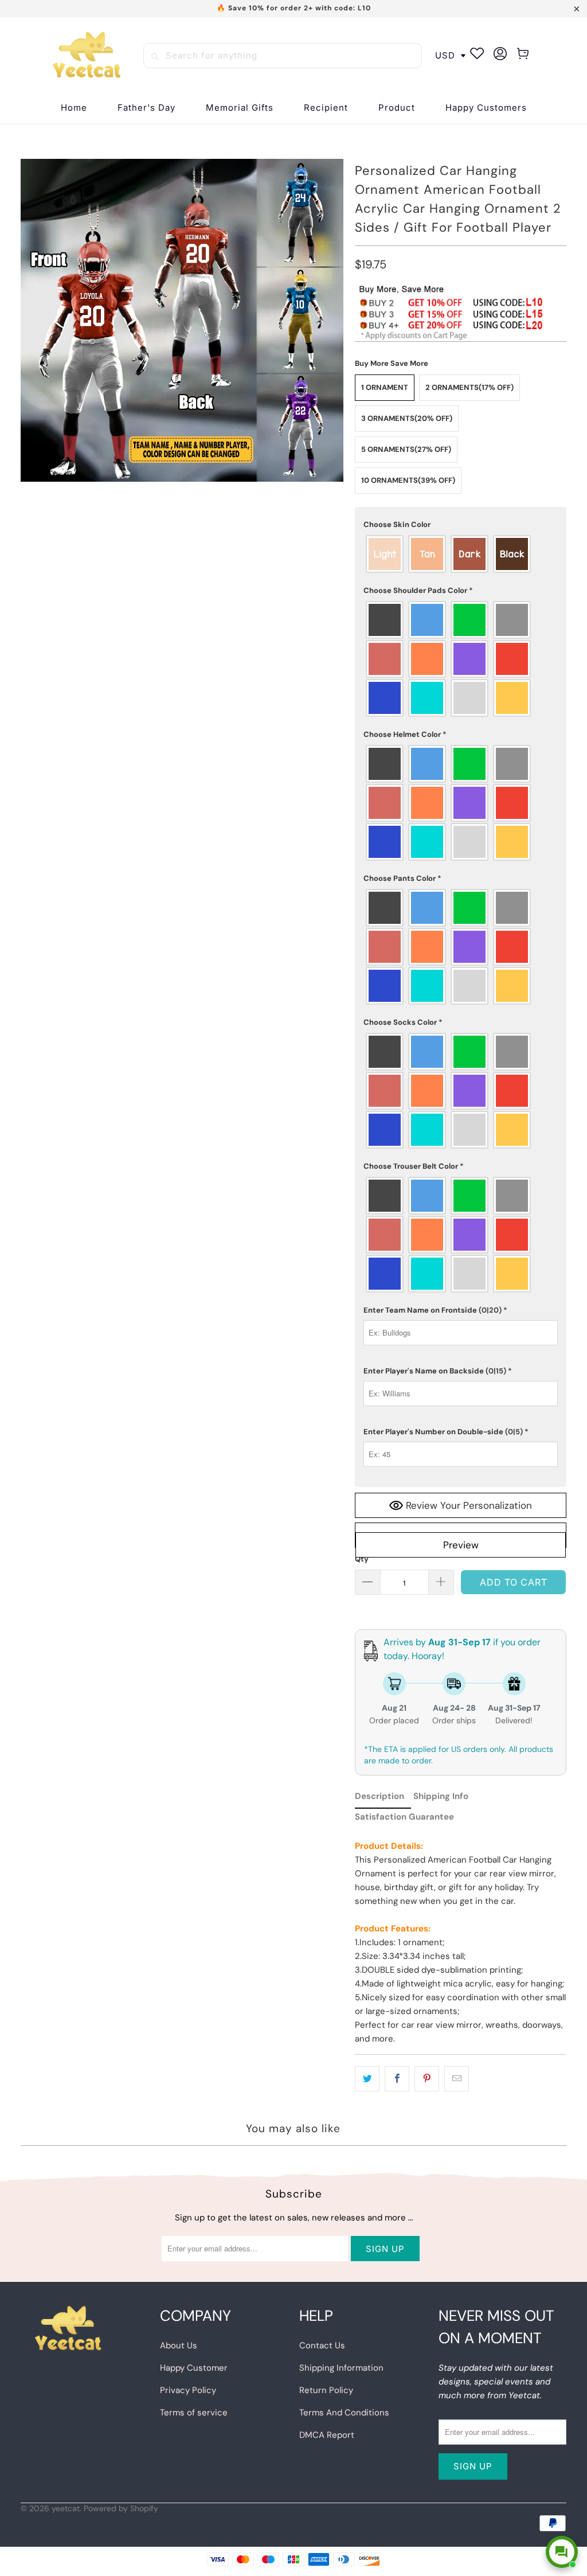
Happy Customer (194, 2368)
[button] (326, 108)
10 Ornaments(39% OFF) (408, 480)
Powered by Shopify (121, 2508)
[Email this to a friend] (457, 2079)
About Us (179, 2345)
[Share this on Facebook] (397, 2079)
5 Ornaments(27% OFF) (406, 449)
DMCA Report (327, 2435)
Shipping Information (341, 2368)
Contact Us (322, 2345)
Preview (461, 1545)
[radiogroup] (461, 554)
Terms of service (194, 2413)
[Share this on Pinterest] (427, 2079)
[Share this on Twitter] (367, 2079)
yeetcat (66, 2508)
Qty (362, 1559)
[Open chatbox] (562, 2552)
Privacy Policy (188, 2390)
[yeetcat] (87, 56)
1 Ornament (385, 387)
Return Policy (326, 2390)
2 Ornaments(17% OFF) (469, 387)
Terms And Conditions (344, 2413)
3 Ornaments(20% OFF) (407, 418)
